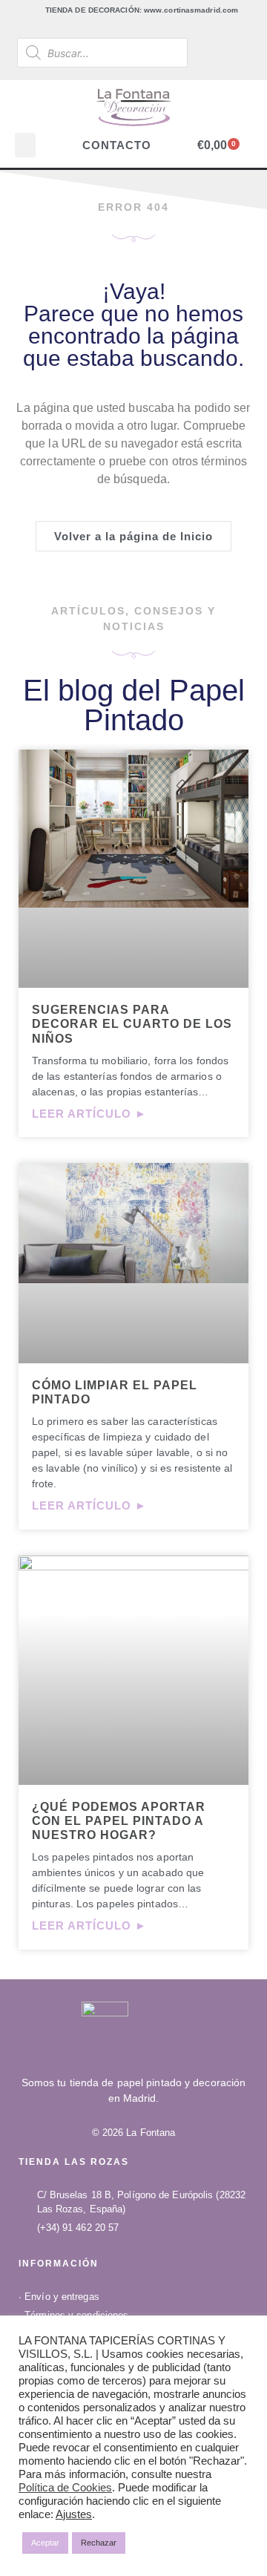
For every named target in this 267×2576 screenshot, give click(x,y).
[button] (25, 145)
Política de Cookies (65, 2488)
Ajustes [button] (74, 2514)
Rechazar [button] (99, 2543)
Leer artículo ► (89, 1114)
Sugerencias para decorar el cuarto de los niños (132, 1024)
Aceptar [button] (45, 2543)
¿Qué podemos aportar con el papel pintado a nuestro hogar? (119, 1821)
